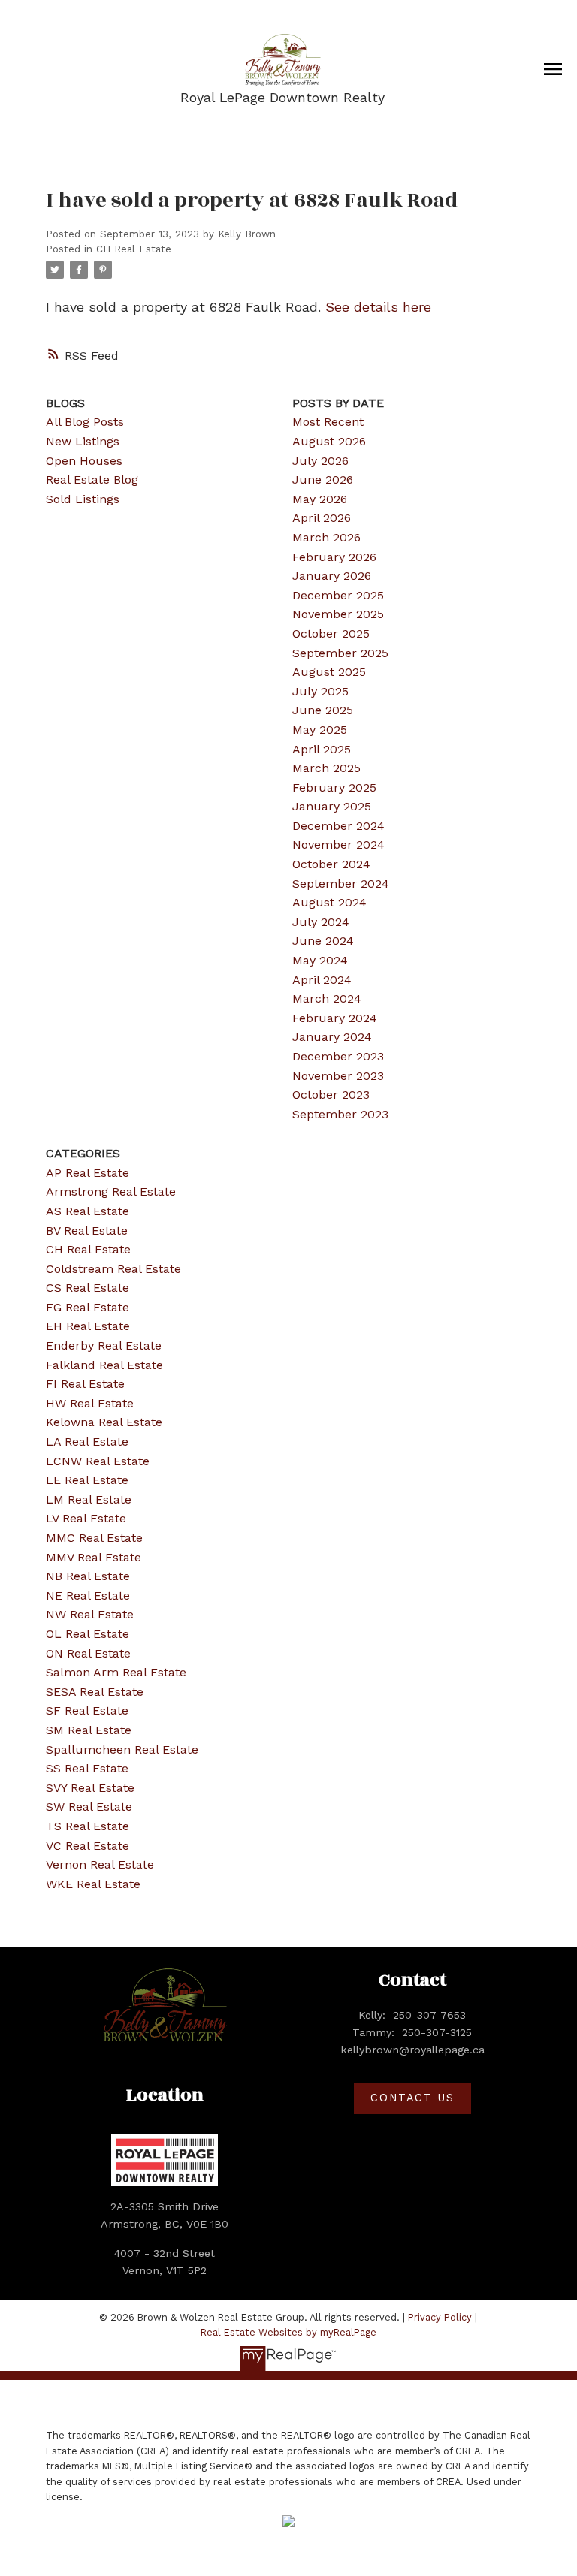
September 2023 (340, 1114)
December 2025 (338, 595)
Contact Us (412, 2098)
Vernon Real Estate (100, 1864)
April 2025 (322, 749)
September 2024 (341, 884)
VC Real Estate (88, 1846)
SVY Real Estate (90, 1788)
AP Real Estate (88, 1173)
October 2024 (331, 864)
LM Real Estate (89, 1499)
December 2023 (338, 1056)
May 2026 (320, 499)
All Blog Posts (85, 422)
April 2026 (322, 518)
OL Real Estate (88, 1634)
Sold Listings (83, 499)
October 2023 (331, 1095)
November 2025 (338, 614)
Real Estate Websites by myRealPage (288, 2332)
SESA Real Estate (95, 1692)
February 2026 (334, 557)
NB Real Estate (88, 1576)
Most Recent (328, 422)
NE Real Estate (88, 1596)
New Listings (83, 441)
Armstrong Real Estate (111, 1191)
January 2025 (332, 806)
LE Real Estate (87, 1480)
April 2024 (322, 980)
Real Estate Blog (92, 480)
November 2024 (338, 845)
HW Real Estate (90, 1403)
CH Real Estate (134, 249)
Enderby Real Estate (104, 1345)
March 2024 (327, 998)
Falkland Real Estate (104, 1365)
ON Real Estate (88, 1653)
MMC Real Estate (94, 1538)
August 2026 (329, 441)
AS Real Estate (88, 1211)
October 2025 (331, 633)
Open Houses (84, 461)
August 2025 (329, 672)
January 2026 (332, 576)
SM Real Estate (89, 1730)
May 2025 (320, 730)
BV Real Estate (87, 1231)
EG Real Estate (88, 1307)
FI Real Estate (85, 1384)
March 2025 (326, 768)
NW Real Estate (90, 1614)
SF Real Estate (87, 1710)
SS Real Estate (87, 1768)
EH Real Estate (88, 1326)
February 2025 (334, 787)
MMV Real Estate (94, 1557)
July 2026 (320, 461)
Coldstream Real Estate (113, 1269)
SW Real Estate (89, 1807)
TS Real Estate (88, 1826)
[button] (412, 2098)
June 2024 (323, 941)
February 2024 (335, 1018)
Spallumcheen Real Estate (122, 1750)
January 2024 (332, 1037)
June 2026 (323, 480)
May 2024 (320, 960)
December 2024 (338, 826)
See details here (378, 307)
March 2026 (326, 537)
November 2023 (338, 1076)
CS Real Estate (88, 1288)
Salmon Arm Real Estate (116, 1672)
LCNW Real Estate (98, 1461)
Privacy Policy (440, 2317)
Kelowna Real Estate (104, 1422)
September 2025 (340, 653)
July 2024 (321, 922)
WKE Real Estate (93, 1884)
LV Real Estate (86, 1518)
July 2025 (320, 691)
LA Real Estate (87, 1442)
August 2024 (329, 902)
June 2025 (323, 710)
